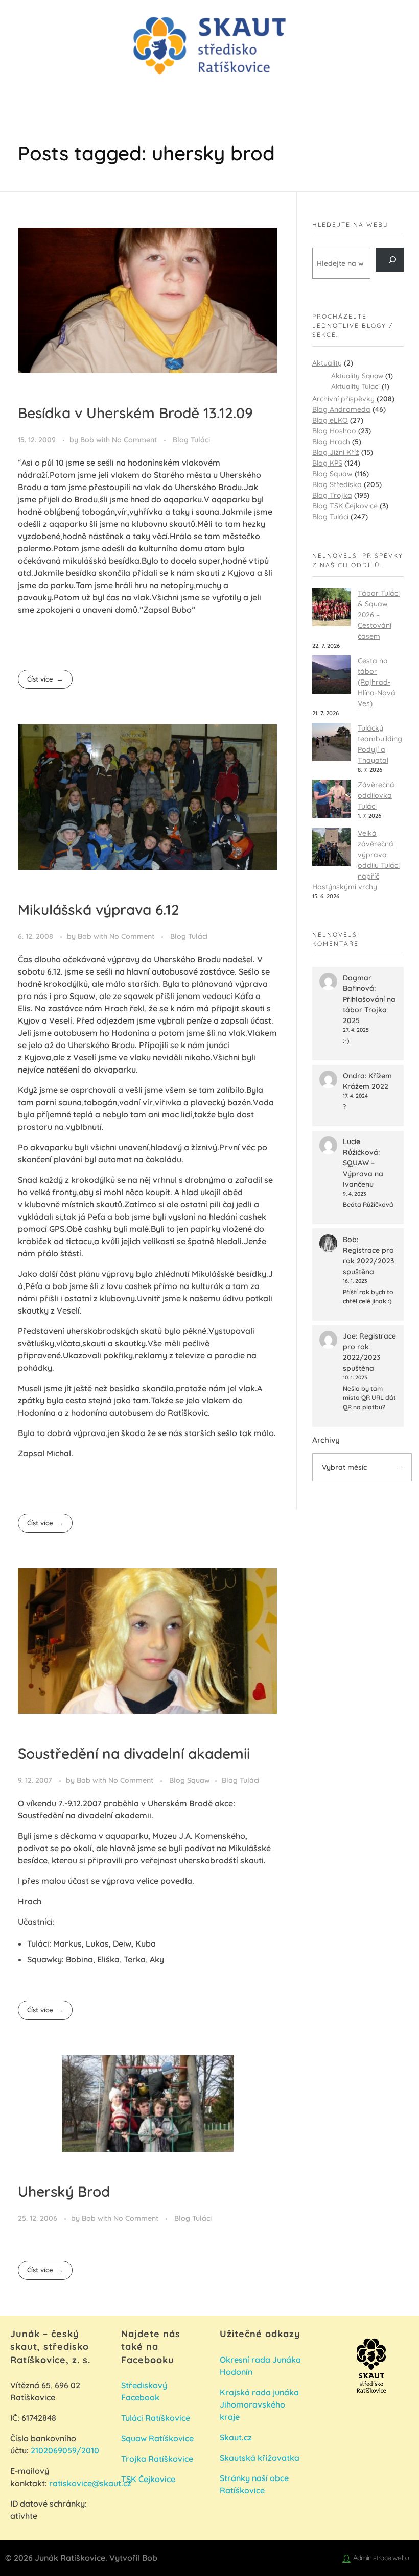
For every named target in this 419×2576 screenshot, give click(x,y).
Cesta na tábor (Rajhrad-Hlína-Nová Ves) (377, 682)
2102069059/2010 (65, 2450)
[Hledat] (390, 260)
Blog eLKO (330, 420)
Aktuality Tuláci (355, 386)
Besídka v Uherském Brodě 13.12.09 (135, 413)
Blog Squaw (190, 1780)
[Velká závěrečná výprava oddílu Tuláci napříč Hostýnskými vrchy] (331, 847)
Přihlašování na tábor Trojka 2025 (369, 1010)
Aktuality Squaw (357, 375)
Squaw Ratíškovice (158, 2438)
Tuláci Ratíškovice (157, 2418)
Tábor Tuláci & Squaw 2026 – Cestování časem (379, 615)
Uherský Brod (64, 2191)
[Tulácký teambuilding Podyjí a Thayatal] (331, 742)
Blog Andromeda (341, 409)
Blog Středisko (337, 484)
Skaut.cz (236, 2437)
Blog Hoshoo (334, 431)
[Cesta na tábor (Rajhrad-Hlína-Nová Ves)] (331, 675)
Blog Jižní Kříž (336, 452)
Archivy (326, 1440)
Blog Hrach (331, 442)
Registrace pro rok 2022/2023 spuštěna (368, 1261)
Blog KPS (327, 463)
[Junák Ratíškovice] (209, 46)
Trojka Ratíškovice (157, 2459)
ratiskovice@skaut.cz (90, 2483)
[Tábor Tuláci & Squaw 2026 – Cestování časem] (331, 607)
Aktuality (327, 363)
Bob (88, 440)
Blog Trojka (332, 495)
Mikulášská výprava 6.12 (99, 909)
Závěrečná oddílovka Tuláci (376, 795)
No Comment (134, 440)
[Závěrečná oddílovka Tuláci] (331, 799)
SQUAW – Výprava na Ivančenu (363, 1174)
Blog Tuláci (191, 440)
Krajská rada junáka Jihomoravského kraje (259, 2404)
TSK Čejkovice (148, 2479)
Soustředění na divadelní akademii (134, 1753)
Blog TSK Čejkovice (345, 506)
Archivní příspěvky (343, 399)
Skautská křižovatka (260, 2458)
